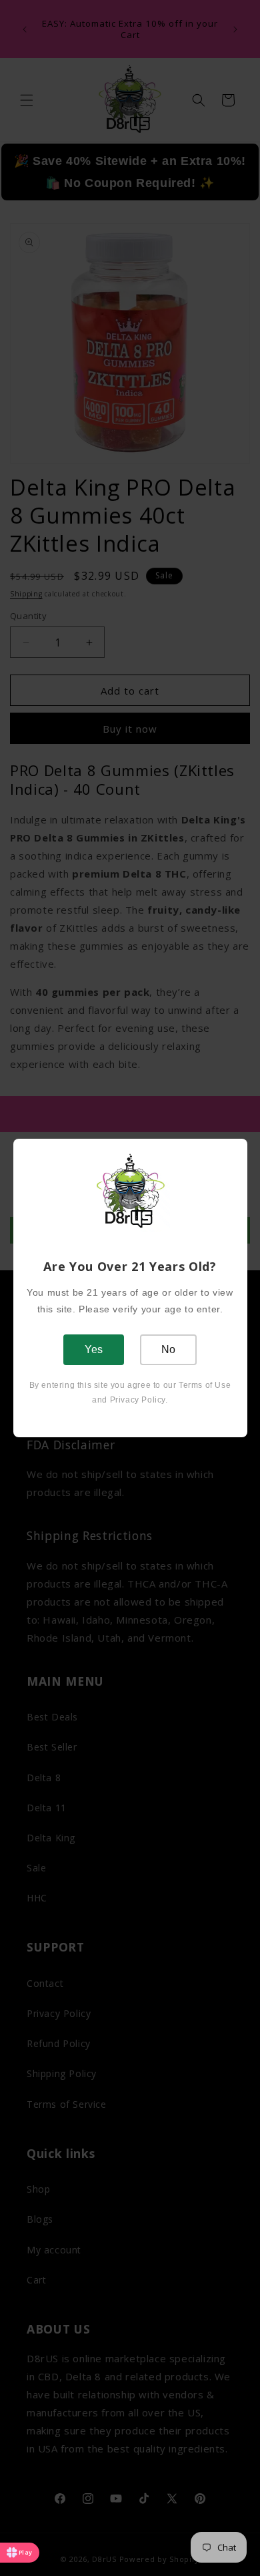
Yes (94, 1349)
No (168, 1349)
